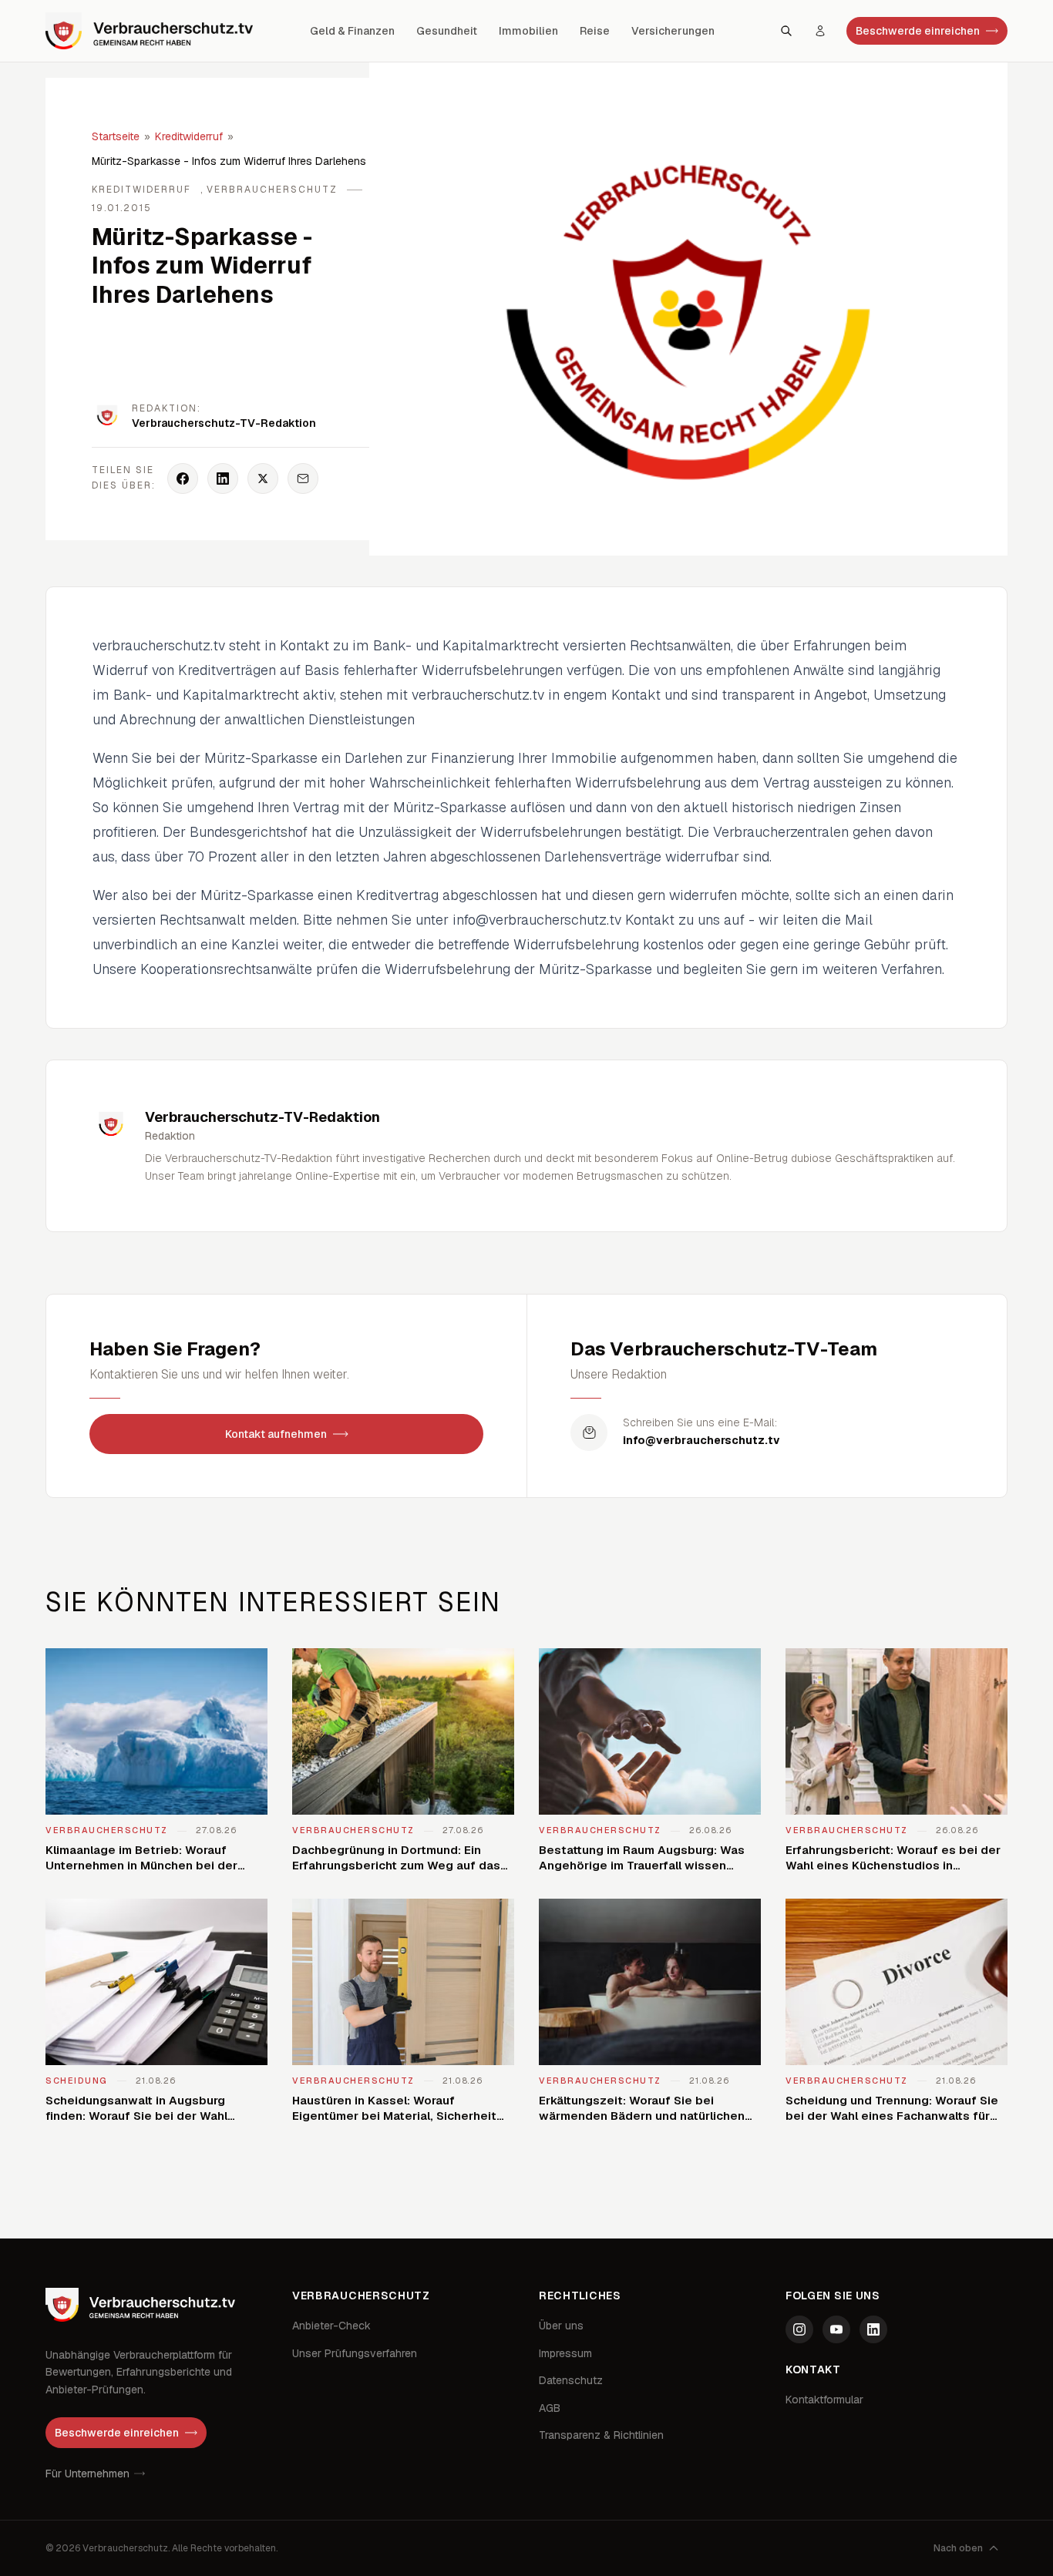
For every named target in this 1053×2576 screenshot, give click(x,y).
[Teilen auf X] (263, 479)
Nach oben (958, 2548)
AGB (550, 2408)
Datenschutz (571, 2380)
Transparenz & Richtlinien (601, 2435)
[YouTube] (836, 2329)
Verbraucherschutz (272, 190)
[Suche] (786, 31)
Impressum (565, 2353)
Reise (595, 31)
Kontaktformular (824, 2400)
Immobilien (528, 31)
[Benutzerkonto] (820, 31)
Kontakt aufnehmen (276, 1434)
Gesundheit (447, 31)
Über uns (561, 2326)
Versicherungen (673, 31)
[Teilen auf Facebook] (183, 479)
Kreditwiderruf (189, 136)
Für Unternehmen (87, 2474)
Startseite (116, 136)
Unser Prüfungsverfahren (355, 2353)
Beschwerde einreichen (918, 31)
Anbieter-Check (331, 2326)
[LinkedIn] (873, 2329)
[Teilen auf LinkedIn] (223, 479)
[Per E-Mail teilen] (303, 479)
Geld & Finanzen (352, 31)
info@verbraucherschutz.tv (701, 1440)
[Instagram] (799, 2329)
